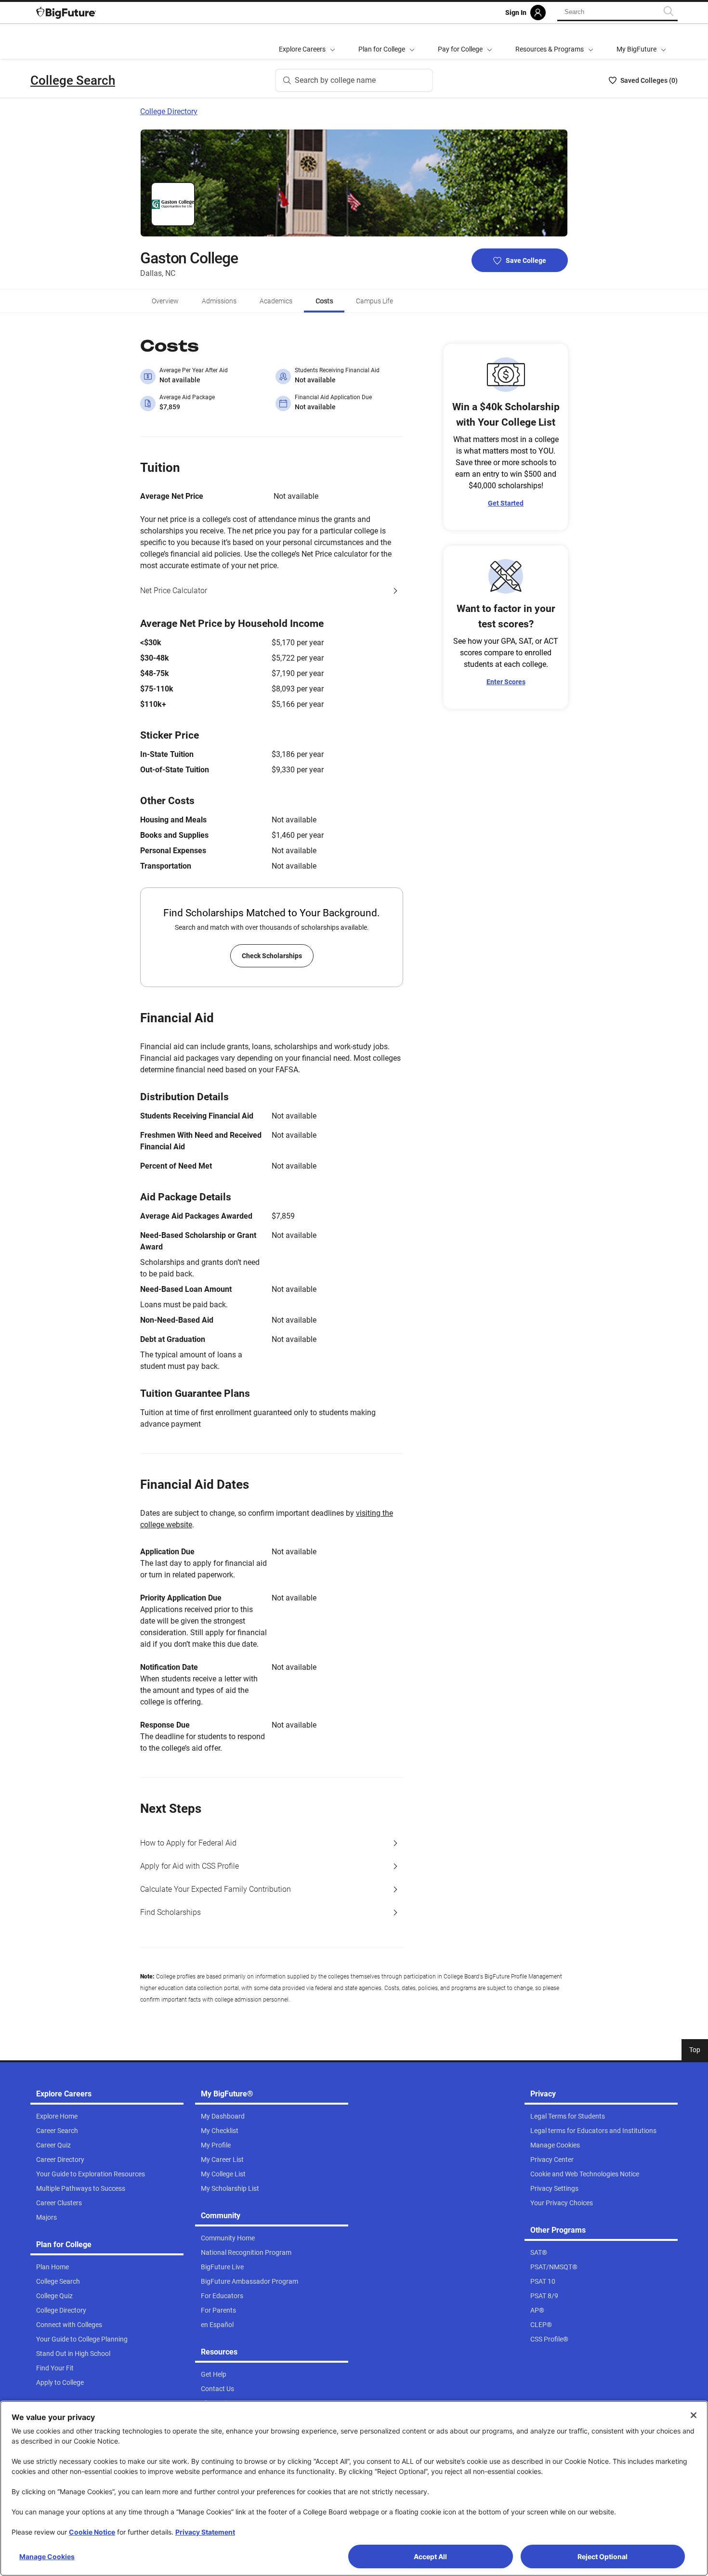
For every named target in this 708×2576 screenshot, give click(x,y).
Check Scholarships (272, 956)
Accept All (430, 2556)
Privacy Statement (205, 2532)
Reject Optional (603, 2556)
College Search (73, 80)
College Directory (169, 111)
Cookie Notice (92, 2532)
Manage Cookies (47, 2556)
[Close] (694, 2415)
